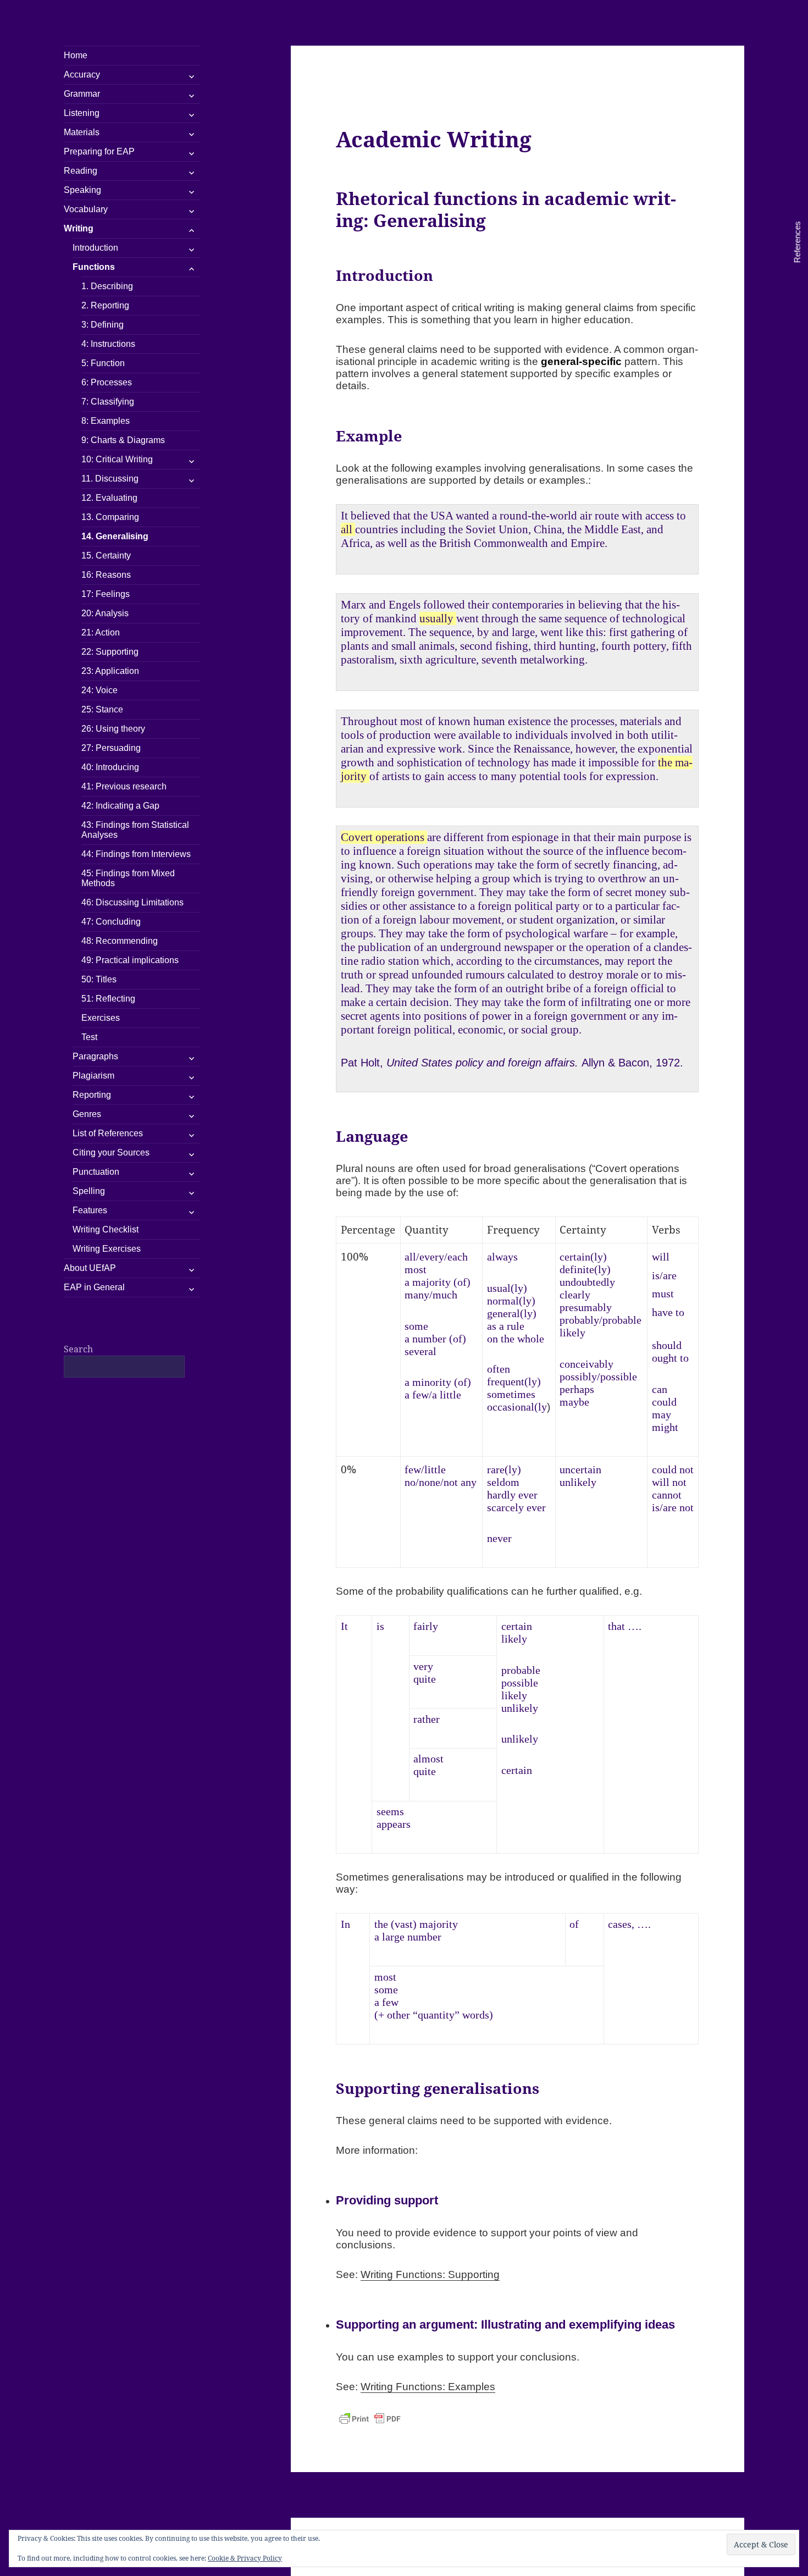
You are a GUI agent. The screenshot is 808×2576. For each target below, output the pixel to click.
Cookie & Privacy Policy (245, 2558)
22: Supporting (110, 652)
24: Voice (99, 690)
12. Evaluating (109, 498)
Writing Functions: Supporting (430, 2274)
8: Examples (106, 421)
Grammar (82, 94)
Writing (79, 228)
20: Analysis (105, 613)
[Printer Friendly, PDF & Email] (370, 2419)
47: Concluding (111, 922)
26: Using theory (113, 729)
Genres (87, 1114)
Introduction (95, 248)
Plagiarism (93, 1076)
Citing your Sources (111, 1152)
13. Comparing (110, 517)
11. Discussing (110, 479)
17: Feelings (106, 594)
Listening (82, 113)
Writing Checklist (106, 1229)
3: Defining (103, 325)
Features (90, 1210)
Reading (81, 171)
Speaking (82, 190)
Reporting (92, 1095)
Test (89, 1037)
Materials (82, 132)
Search (78, 1349)
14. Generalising (115, 536)
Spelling (89, 1191)
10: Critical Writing (117, 459)
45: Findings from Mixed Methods (128, 878)
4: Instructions (108, 344)
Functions (94, 267)
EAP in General (94, 1287)
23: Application (110, 671)
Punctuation (96, 1172)
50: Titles (99, 979)
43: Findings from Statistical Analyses (135, 830)
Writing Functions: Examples (428, 2387)
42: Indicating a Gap (120, 806)
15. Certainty (106, 555)
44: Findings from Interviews (136, 854)
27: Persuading (111, 748)
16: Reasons (106, 575)
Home (76, 55)
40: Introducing (110, 767)
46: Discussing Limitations (132, 902)
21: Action (101, 632)
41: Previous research (124, 786)
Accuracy (82, 74)
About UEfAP (90, 1268)
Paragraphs (95, 1056)
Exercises (101, 1018)
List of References (108, 1133)
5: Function (103, 363)
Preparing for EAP (99, 151)
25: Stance (102, 709)
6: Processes (107, 382)
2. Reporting (105, 305)
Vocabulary (86, 209)
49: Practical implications (130, 960)
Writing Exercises (107, 1249)
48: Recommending (120, 941)
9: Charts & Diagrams (123, 440)
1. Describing (107, 286)
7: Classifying (108, 402)
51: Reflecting (108, 999)
